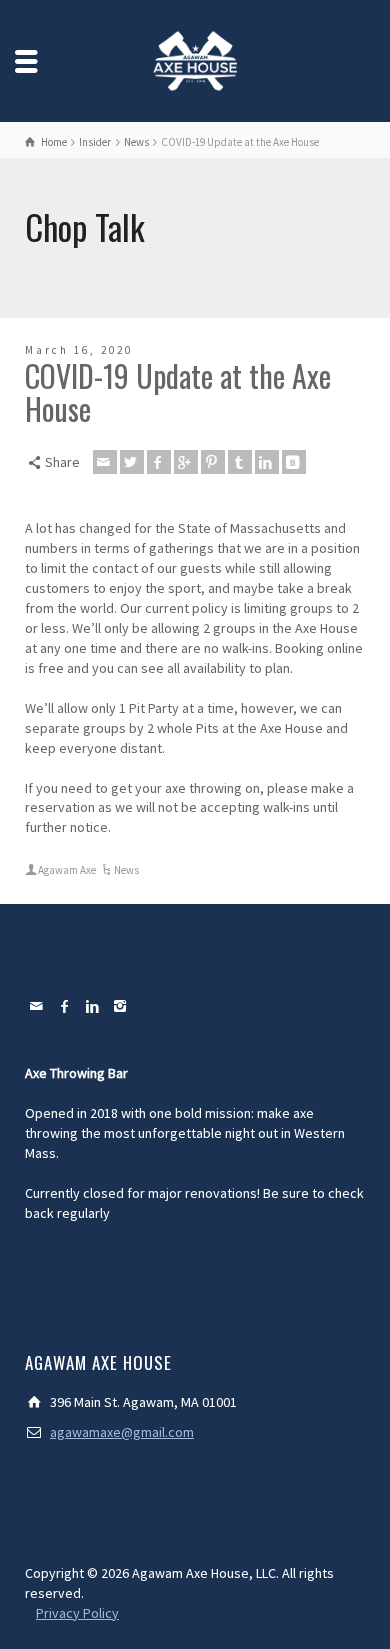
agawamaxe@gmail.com (122, 1432)
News (126, 870)
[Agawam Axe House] (195, 59)
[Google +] (186, 462)
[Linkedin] (267, 462)
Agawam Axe (67, 870)
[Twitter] (132, 462)
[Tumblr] (240, 462)
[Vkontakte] (294, 462)
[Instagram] (121, 1006)
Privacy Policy (77, 1613)
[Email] (105, 462)
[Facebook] (159, 462)
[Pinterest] (213, 462)
